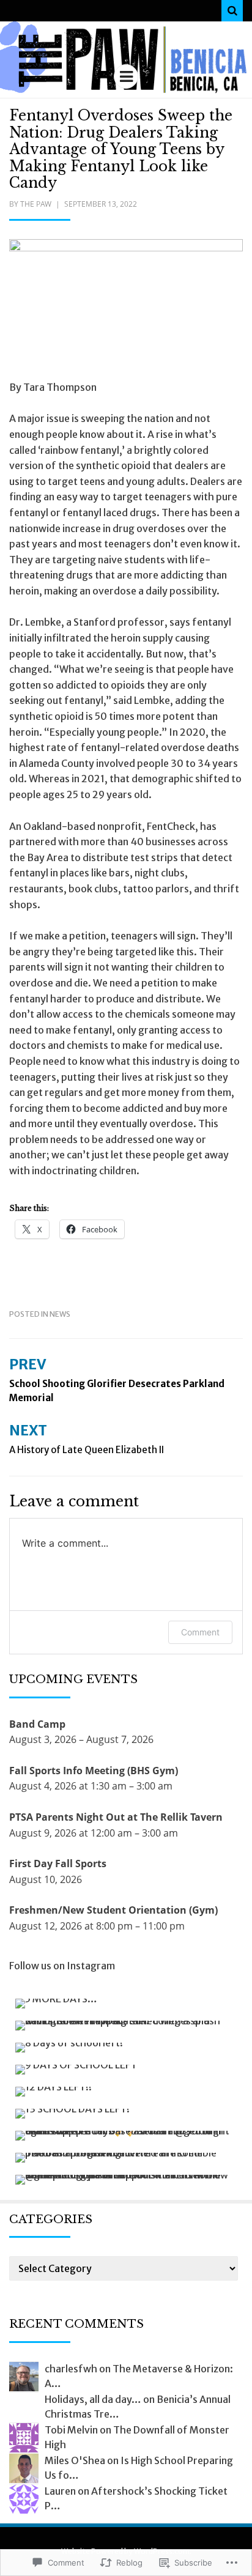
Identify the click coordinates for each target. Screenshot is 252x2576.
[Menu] (126, 76)
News (60, 1314)
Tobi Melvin (71, 2430)
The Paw (36, 204)
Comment (200, 1632)
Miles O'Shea (75, 2460)
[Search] (232, 11)
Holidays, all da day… (93, 2399)
